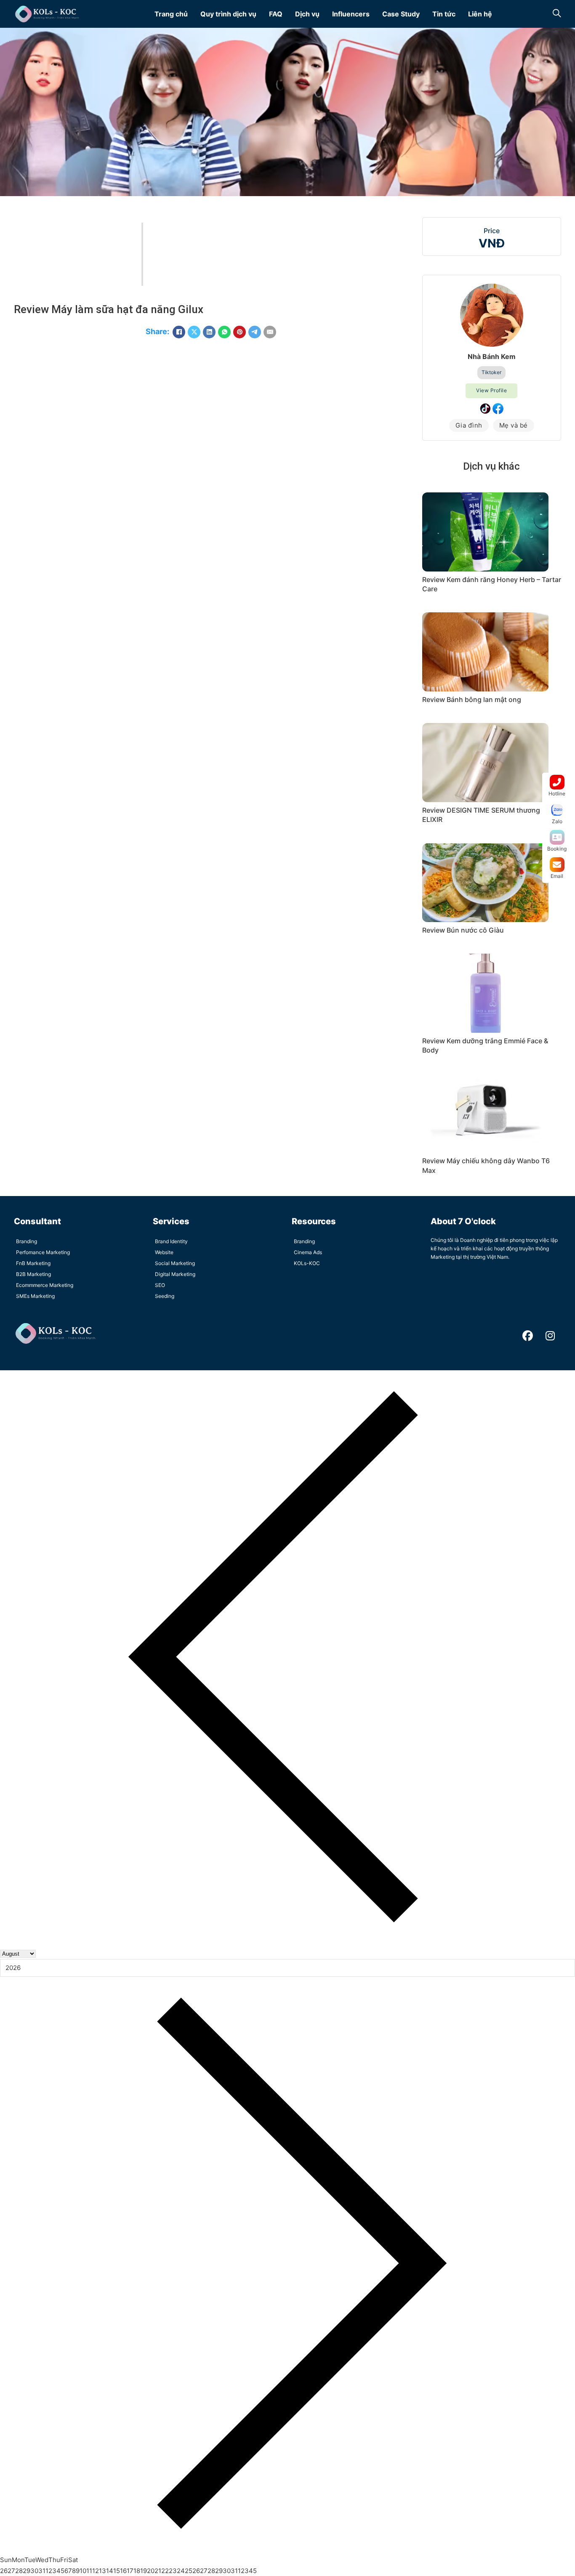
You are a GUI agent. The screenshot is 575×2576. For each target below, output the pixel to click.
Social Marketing (175, 1263)
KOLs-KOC (307, 1263)
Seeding (165, 1296)
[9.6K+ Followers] (498, 409)
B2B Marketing (33, 1274)
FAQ (276, 14)
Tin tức (444, 14)
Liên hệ (480, 14)
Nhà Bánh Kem (492, 356)
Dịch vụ (307, 14)
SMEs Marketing (35, 1296)
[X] (194, 332)
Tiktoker (491, 372)
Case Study (401, 14)
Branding (27, 1241)
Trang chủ (171, 14)
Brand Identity (171, 1241)
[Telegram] (255, 332)
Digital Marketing (175, 1274)
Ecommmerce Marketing (45, 1285)
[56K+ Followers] (485, 409)
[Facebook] (179, 332)
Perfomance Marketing (43, 1252)
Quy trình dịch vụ (228, 14)
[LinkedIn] (209, 332)
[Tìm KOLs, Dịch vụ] (557, 14)
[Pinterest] (240, 332)
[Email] (270, 332)
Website (164, 1252)
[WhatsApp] (224, 332)
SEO (160, 1285)
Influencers (351, 14)
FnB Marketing (33, 1263)
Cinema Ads (308, 1252)
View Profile (491, 390)
